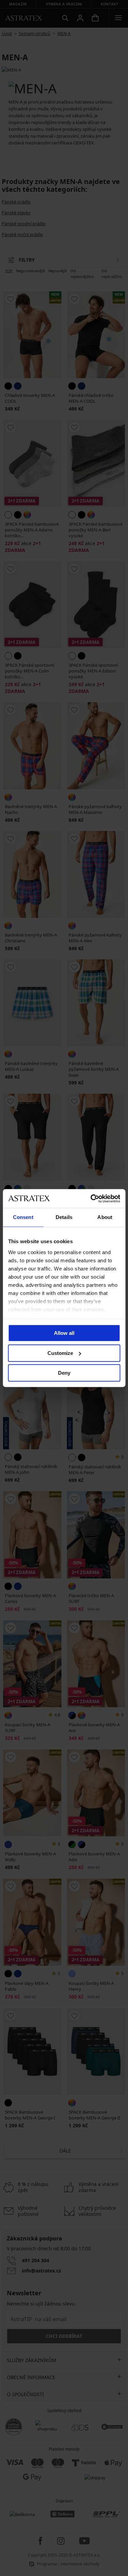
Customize (60, 1353)
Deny (64, 1373)
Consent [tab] (23, 1217)
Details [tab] (64, 1217)
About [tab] (105, 1217)
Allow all (64, 1333)
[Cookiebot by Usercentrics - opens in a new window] (91, 1199)
